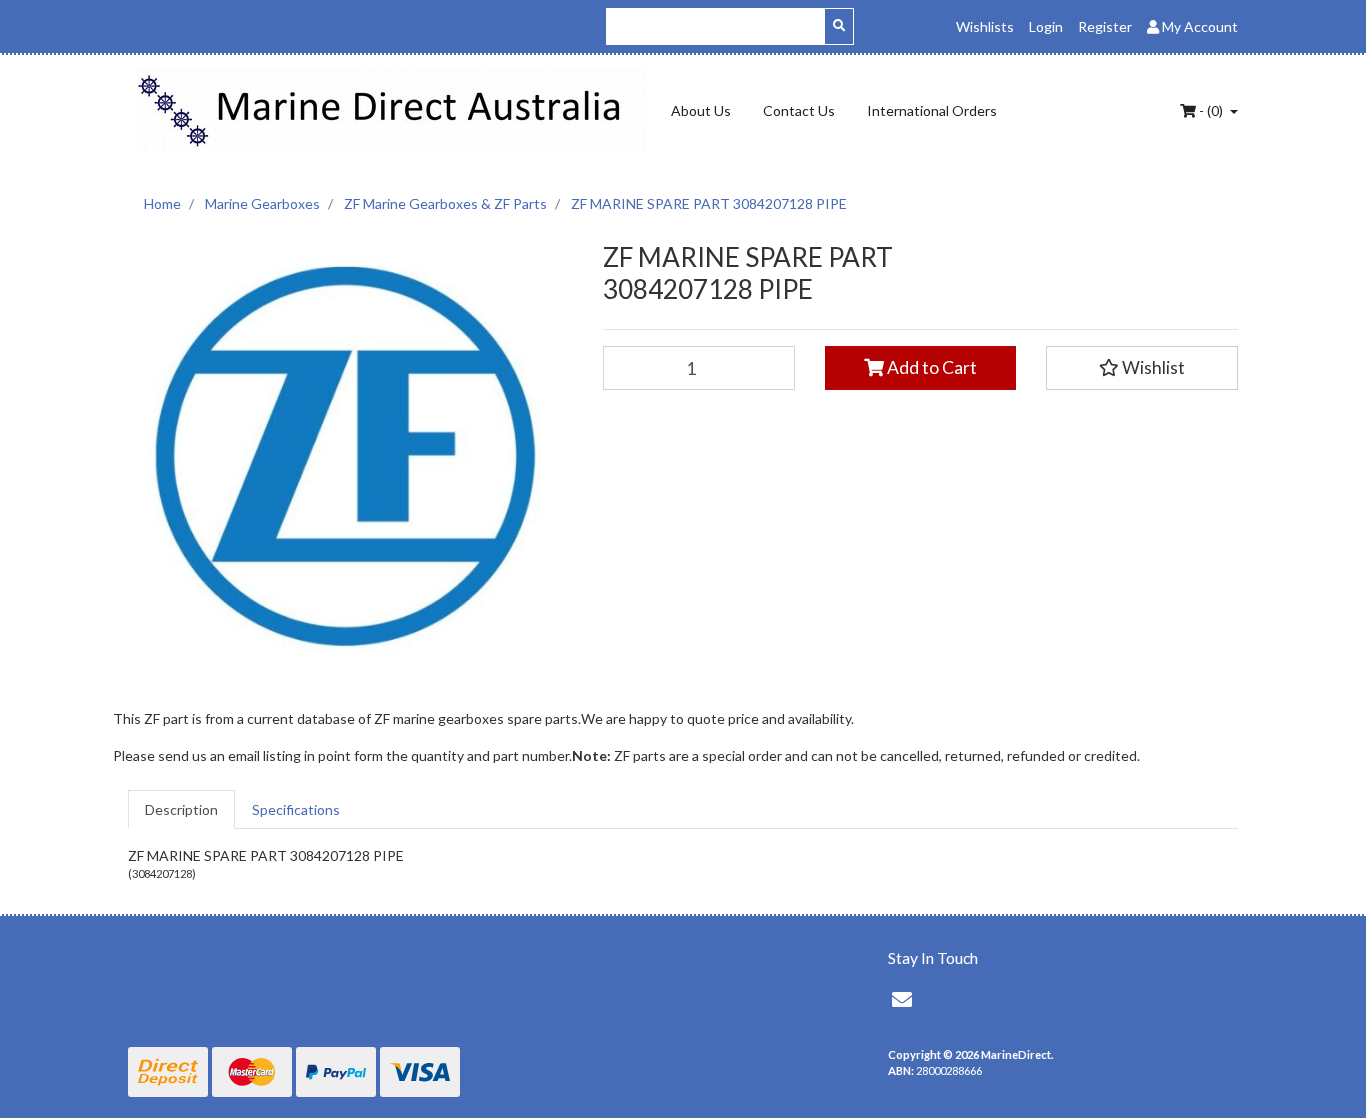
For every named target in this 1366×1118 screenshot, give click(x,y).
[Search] (839, 26)
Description (181, 809)
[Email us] (902, 999)
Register (1105, 26)
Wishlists (985, 26)
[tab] (181, 809)
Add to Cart (930, 367)
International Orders (932, 110)
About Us (701, 110)
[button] (1142, 368)
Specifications (296, 809)
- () (1211, 110)
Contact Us (799, 110)
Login (1046, 26)
